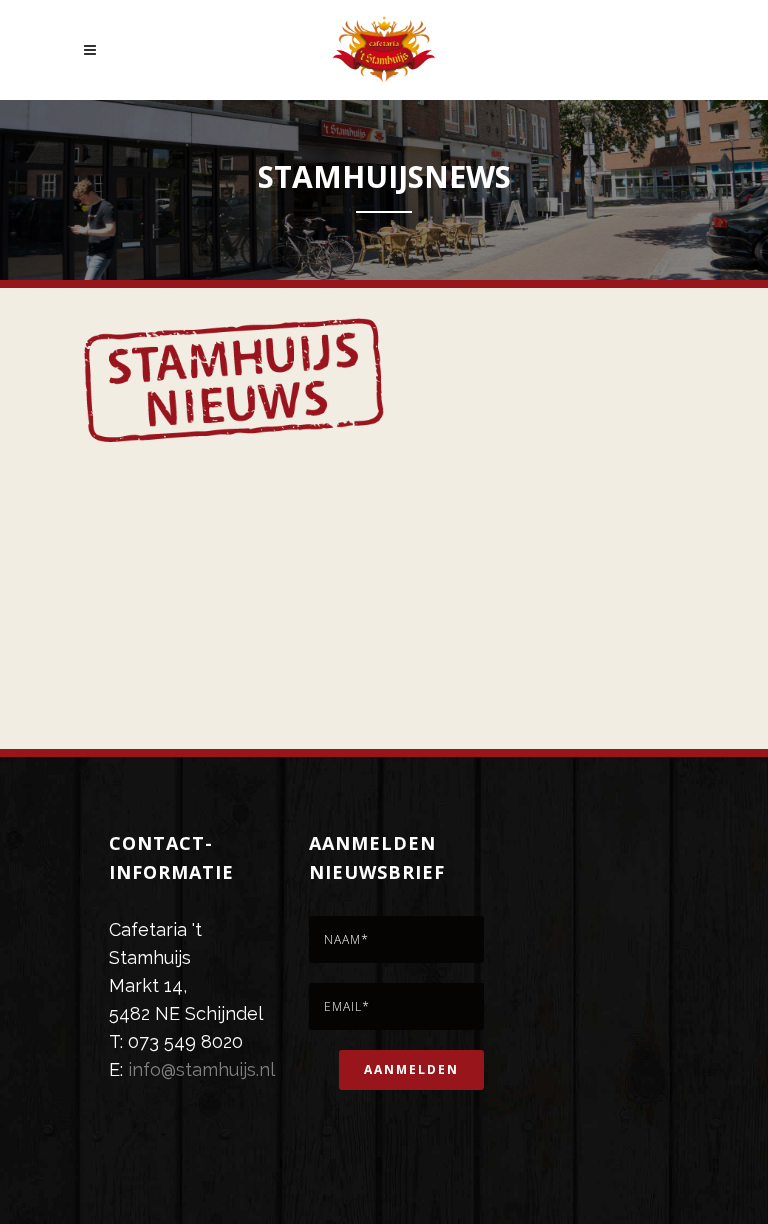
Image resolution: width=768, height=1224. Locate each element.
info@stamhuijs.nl (201, 1069)
